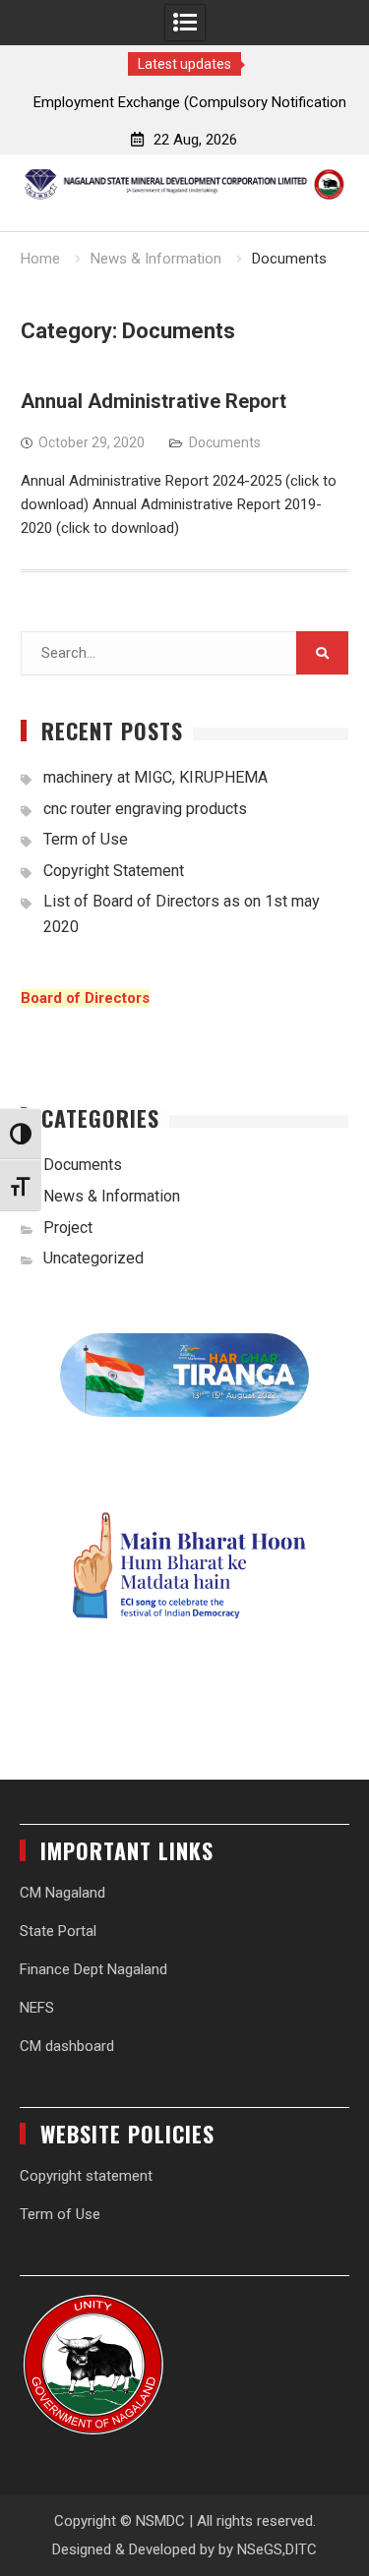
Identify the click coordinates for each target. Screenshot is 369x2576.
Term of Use (86, 839)
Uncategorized (93, 1258)
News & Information (112, 1196)
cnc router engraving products (145, 809)
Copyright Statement (114, 871)
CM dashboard (67, 2046)
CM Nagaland (62, 1893)
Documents (225, 442)
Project (68, 1228)
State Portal (58, 1931)
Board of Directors (85, 998)
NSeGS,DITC (277, 2549)
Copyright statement (86, 2176)
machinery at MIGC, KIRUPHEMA (155, 777)
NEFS (37, 2008)
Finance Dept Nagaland (93, 1969)
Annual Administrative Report (154, 401)
